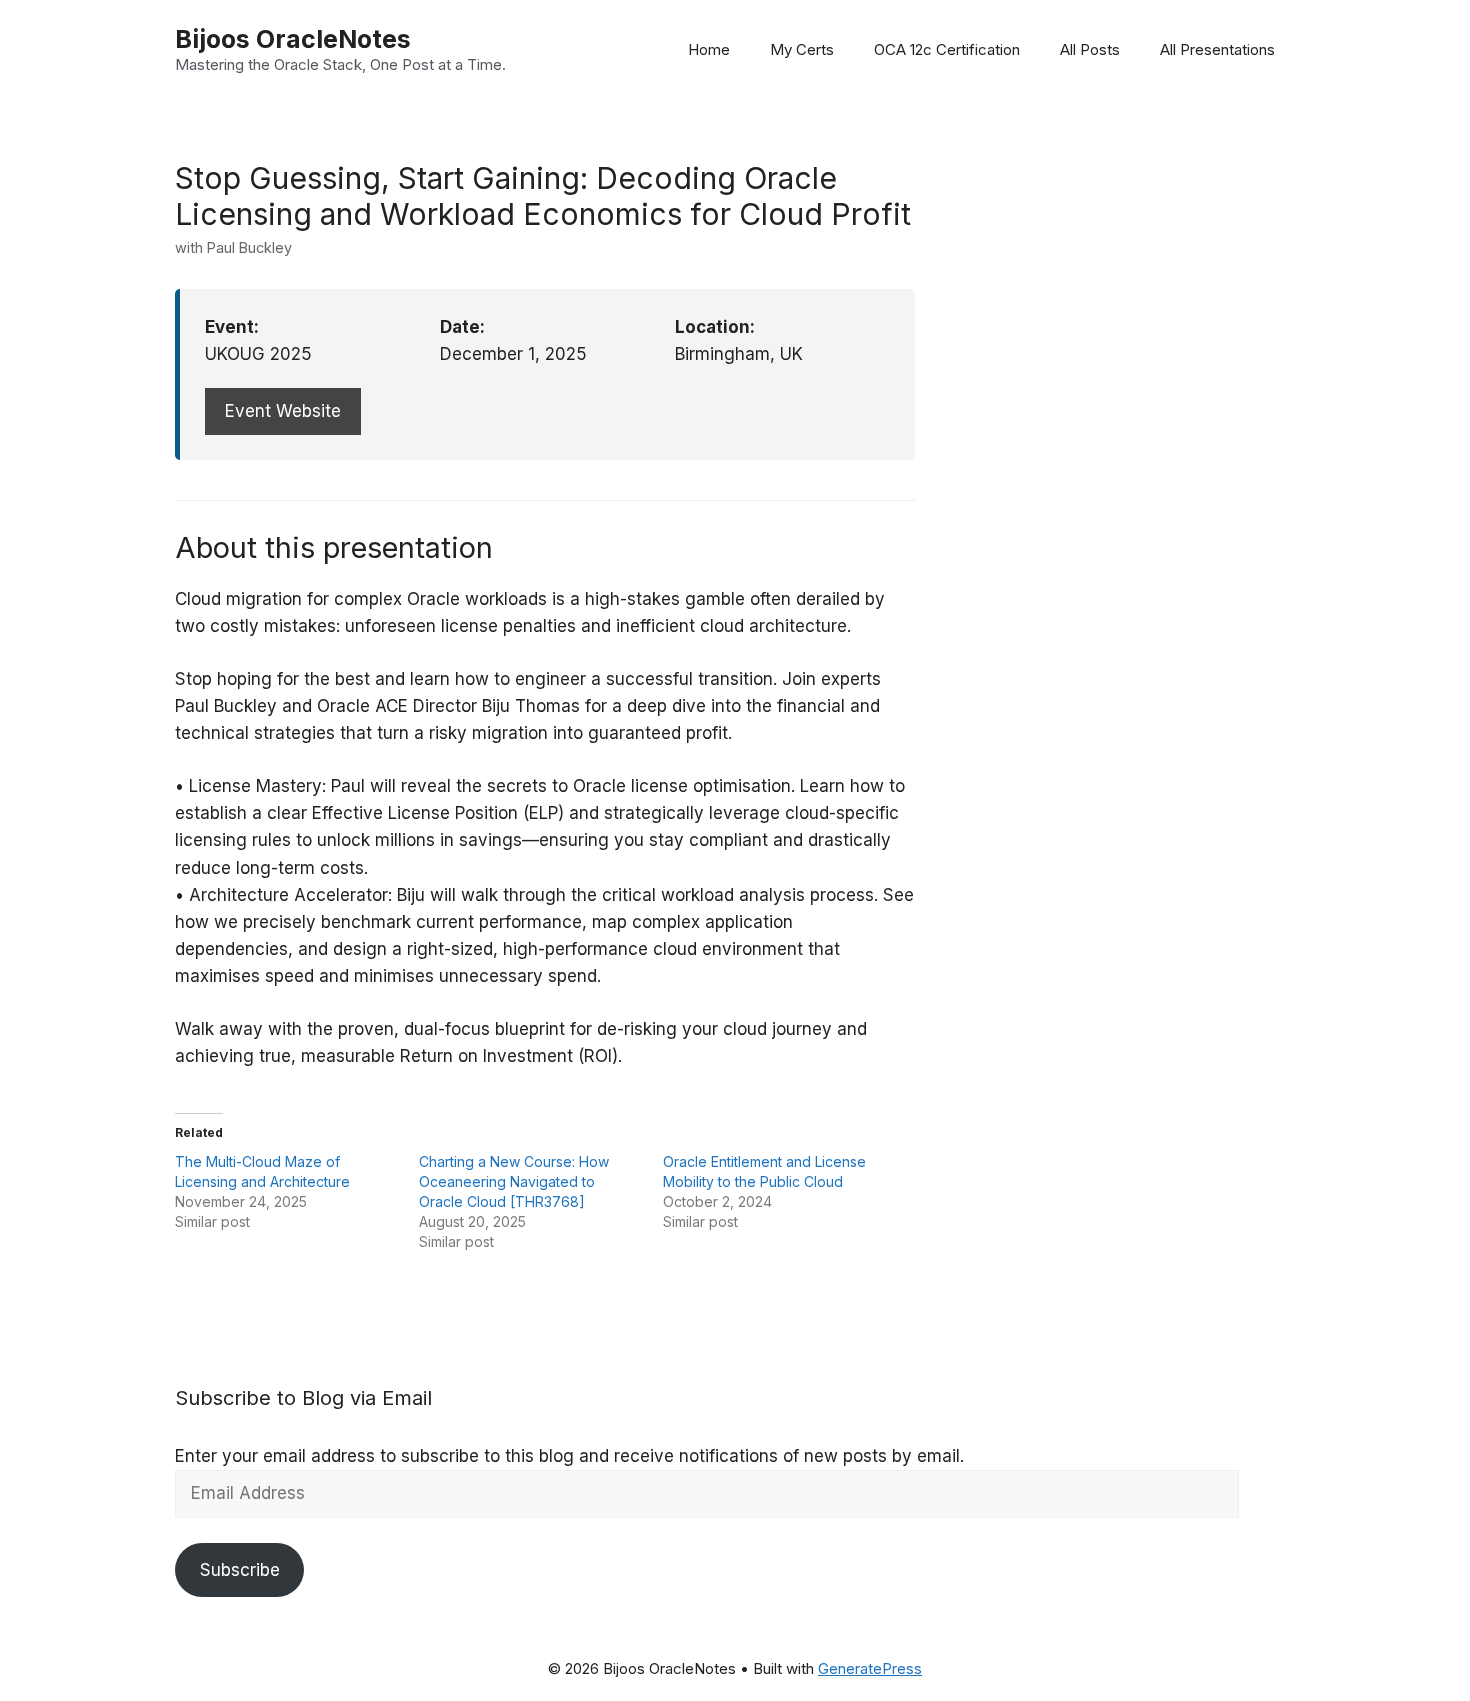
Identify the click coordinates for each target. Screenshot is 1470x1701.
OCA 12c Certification (947, 49)
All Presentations (1217, 49)
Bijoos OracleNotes (293, 39)
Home (709, 49)
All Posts (1090, 49)
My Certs (802, 49)
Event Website (283, 411)
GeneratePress (870, 1668)
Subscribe (240, 1570)
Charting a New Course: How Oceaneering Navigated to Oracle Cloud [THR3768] (514, 1181)
